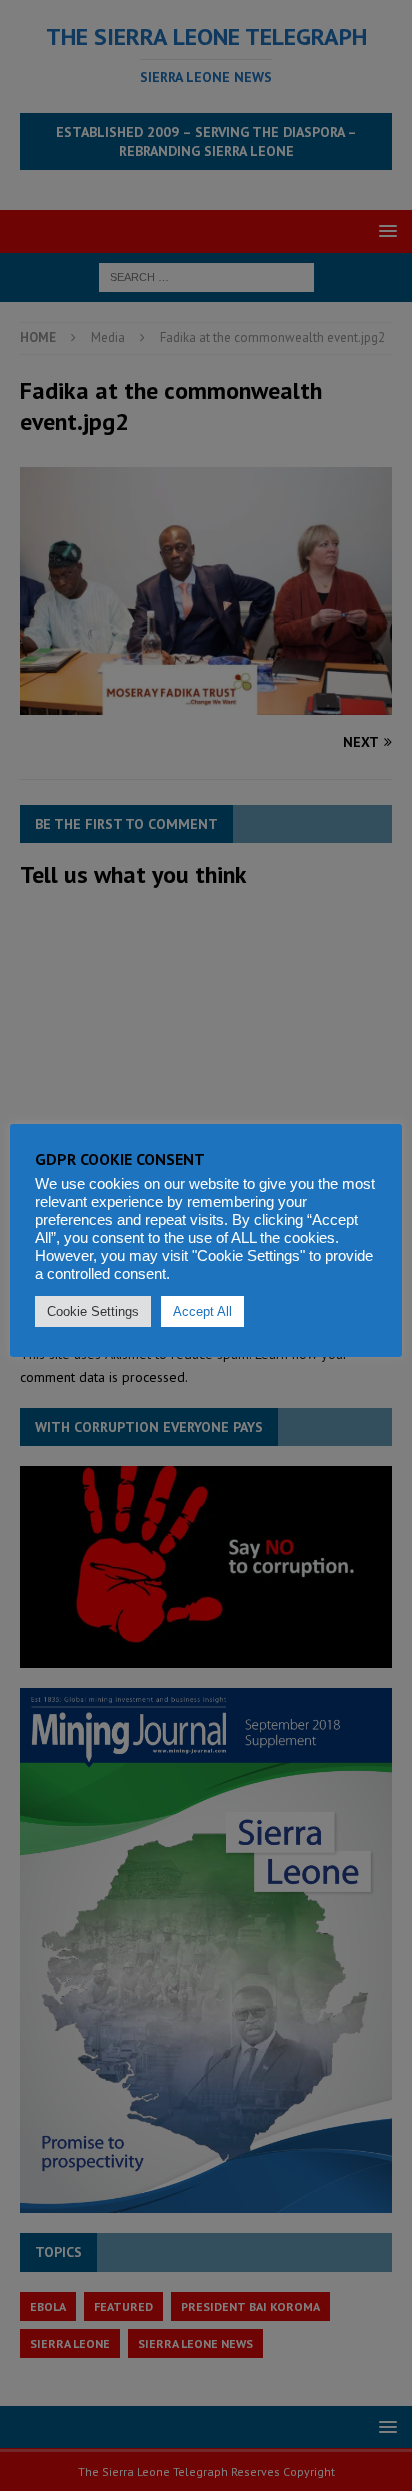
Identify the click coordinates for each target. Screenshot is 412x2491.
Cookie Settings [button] (93, 1311)
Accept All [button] (202, 1311)
